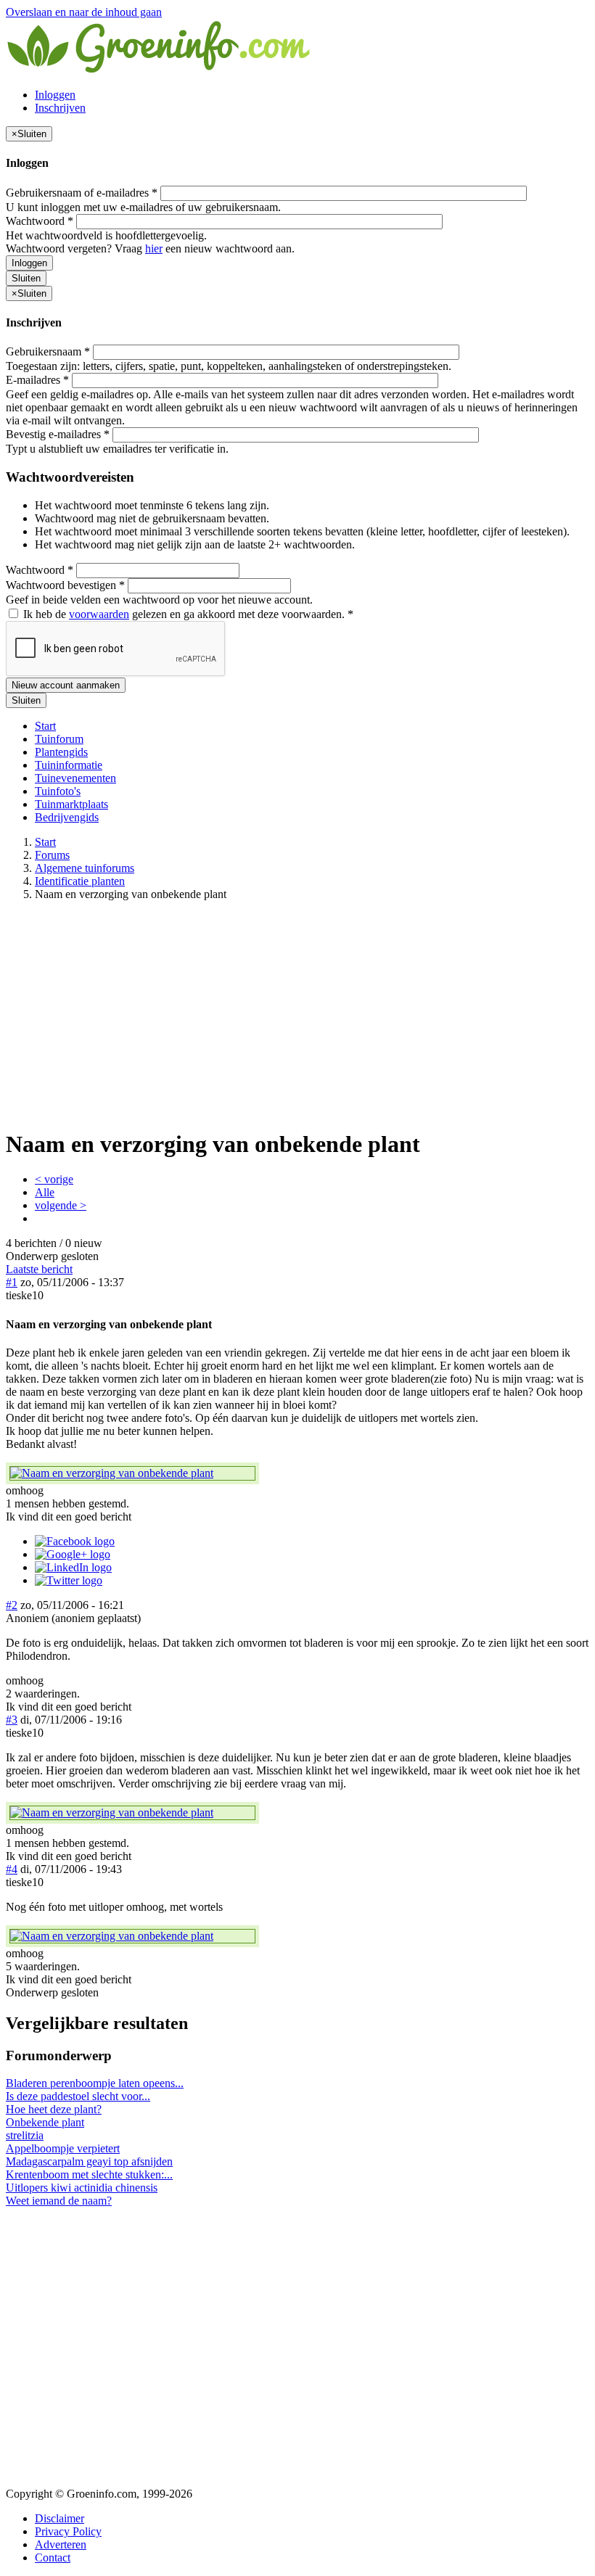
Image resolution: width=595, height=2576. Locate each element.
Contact (53, 2558)
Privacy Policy (68, 2531)
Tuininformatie (69, 765)
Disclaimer (59, 2518)
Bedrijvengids (67, 817)
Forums (52, 855)
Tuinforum (59, 739)
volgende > (61, 1205)
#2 (12, 1605)
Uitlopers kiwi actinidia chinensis (82, 2188)
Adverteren (61, 2544)
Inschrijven (60, 108)
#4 (12, 1869)
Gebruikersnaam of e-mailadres (82, 193)
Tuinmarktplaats (71, 804)
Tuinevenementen (75, 778)
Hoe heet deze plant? (54, 2109)
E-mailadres (37, 380)
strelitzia (25, 2135)
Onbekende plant (45, 2122)
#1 (12, 1282)
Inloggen (55, 95)
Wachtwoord (40, 221)
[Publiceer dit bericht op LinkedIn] (73, 1567)
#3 (12, 1720)
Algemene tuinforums (85, 868)
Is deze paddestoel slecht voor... (78, 2096)
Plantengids (61, 752)
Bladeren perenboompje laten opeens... (95, 2083)
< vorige (54, 1179)
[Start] (160, 70)
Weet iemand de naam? (59, 2201)
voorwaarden (99, 614)
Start (45, 726)
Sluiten (26, 278)
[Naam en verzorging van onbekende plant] (132, 1473)
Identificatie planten (80, 881)
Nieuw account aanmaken (66, 685)
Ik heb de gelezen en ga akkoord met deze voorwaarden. (187, 614)
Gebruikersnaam (48, 351)
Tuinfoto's (58, 791)
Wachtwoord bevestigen (65, 585)
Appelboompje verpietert (63, 2148)
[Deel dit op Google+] (73, 1554)
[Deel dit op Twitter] (69, 1580)
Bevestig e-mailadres (58, 434)
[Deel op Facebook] (75, 1541)
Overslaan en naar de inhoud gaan (84, 12)
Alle (45, 1192)
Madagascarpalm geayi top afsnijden (89, 2161)
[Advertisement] (297, 1014)
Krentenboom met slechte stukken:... (89, 2174)
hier (154, 248)
